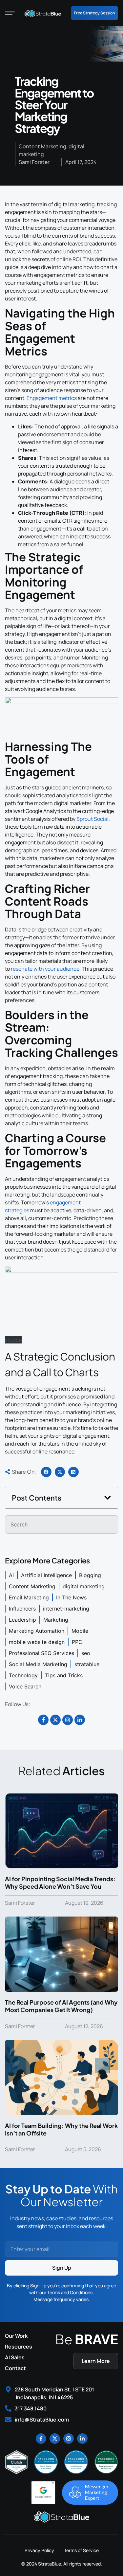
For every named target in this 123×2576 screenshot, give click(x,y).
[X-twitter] (55, 1720)
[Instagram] (68, 1720)
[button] (46, 1472)
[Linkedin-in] (80, 1720)
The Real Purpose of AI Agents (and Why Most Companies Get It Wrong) (61, 2006)
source (13, 1340)
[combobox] (61, 1524)
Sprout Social (92, 819)
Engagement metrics (52, 398)
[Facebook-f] (43, 1720)
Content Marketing (42, 146)
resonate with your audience (45, 969)
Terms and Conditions (70, 2292)
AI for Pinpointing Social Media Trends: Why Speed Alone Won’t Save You (60, 1882)
